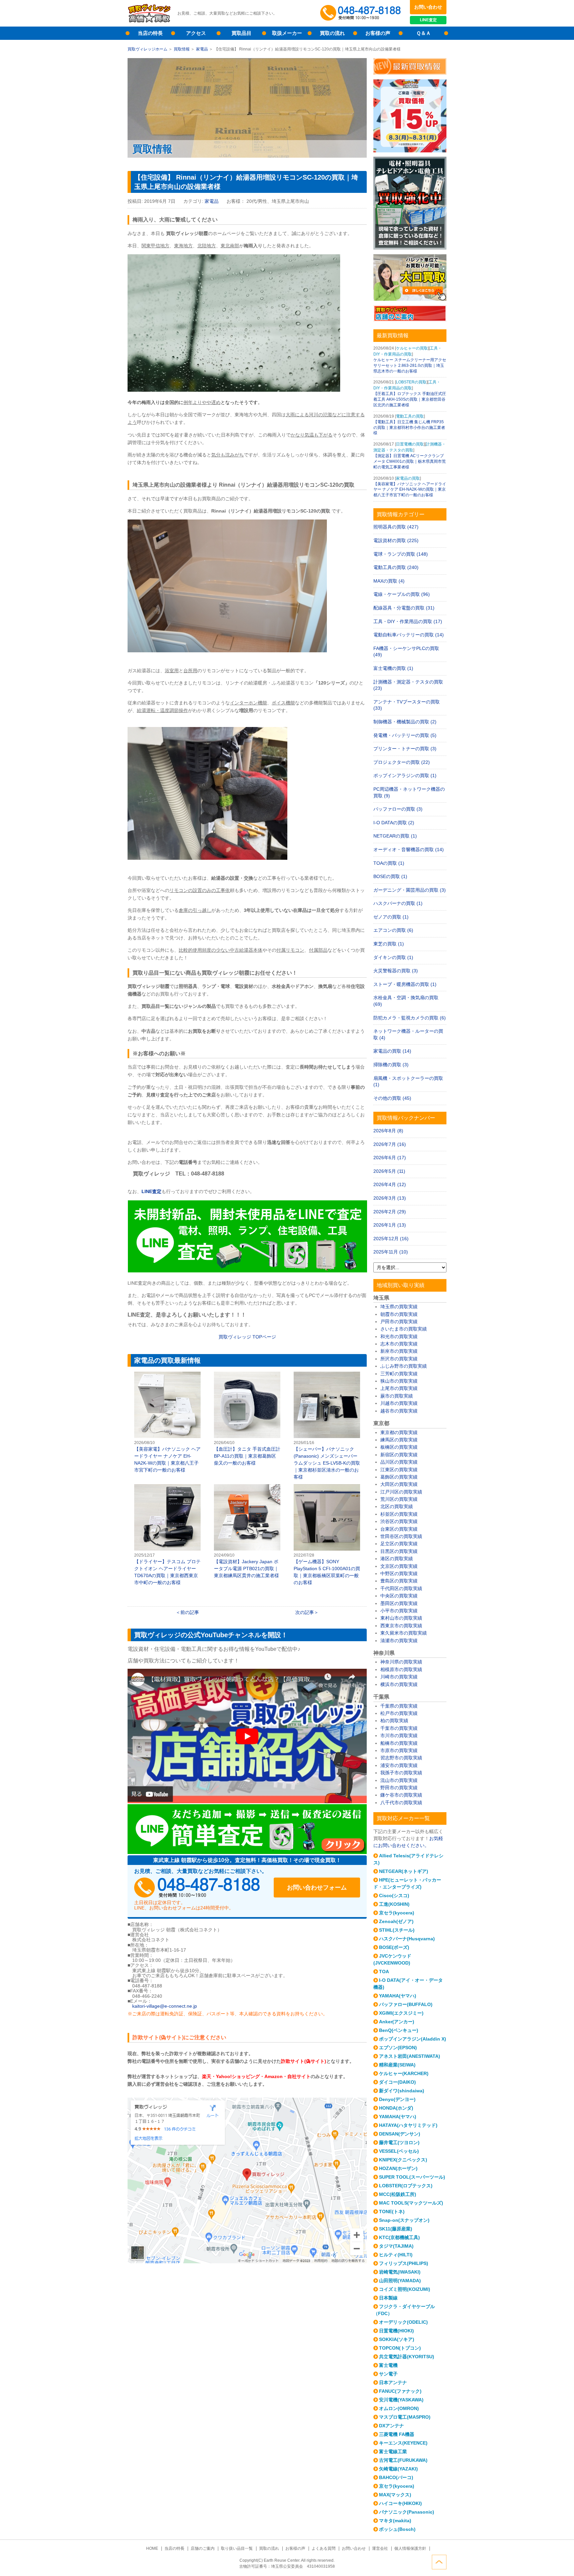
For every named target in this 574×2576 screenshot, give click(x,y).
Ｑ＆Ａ (424, 33)
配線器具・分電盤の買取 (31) (404, 608)
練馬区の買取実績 (399, 1440)
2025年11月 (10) (391, 1252)
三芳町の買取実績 (399, 1374)
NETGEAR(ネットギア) (404, 1871)
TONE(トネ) (392, 2212)
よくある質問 (324, 2548)
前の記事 (190, 1612)
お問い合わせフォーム (317, 1888)
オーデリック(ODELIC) (403, 2322)
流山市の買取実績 (399, 1780)
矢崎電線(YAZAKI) (398, 2469)
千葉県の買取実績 (399, 1706)
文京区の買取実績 (399, 1566)
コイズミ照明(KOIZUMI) (405, 2289)
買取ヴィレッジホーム (147, 49)
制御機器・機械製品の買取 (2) (405, 722)
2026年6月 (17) (390, 1158)
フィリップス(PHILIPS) (404, 2263)
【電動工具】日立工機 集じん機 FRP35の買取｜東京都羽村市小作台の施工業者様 (409, 428)
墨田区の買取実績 (399, 1603)
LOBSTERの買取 (411, 382)
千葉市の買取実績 (399, 1728)
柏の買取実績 (394, 1721)
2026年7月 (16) (390, 1144)
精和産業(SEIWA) (397, 2065)
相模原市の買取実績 (401, 1669)
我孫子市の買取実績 (401, 1773)
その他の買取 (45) (392, 1098)
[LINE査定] (247, 1271)
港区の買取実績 (397, 1559)
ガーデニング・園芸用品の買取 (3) (410, 890)
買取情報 (182, 49)
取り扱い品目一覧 (237, 2548)
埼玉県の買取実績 (399, 1307)
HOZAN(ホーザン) (398, 2168)
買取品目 (241, 33)
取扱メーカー (287, 33)
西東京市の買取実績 (401, 1626)
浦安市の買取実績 (399, 1765)
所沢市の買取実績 (399, 1359)
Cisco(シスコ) (394, 1895)
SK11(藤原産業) (396, 2229)
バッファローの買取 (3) (398, 809)
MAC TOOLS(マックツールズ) (411, 2203)
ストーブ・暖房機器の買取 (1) (405, 984)
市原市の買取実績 (399, 1750)
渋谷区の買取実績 (399, 1521)
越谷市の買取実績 (399, 1411)
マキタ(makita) (395, 2521)
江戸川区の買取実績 (401, 1492)
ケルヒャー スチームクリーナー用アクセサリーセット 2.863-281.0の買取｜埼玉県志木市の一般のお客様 (410, 365)
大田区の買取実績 (399, 1484)
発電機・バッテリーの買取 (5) (405, 735)
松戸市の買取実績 (399, 1713)
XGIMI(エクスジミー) (401, 2013)
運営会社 (380, 2548)
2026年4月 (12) (390, 1184)
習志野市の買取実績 (401, 1758)
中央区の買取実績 (399, 1596)
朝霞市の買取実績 (399, 1314)
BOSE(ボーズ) (394, 1947)
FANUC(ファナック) (400, 2391)
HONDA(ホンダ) (396, 2108)
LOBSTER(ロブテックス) (406, 2186)
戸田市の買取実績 (399, 1322)
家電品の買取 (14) (392, 1051)
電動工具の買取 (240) (396, 567)
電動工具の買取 (410, 416)
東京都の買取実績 (399, 1432)
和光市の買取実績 (399, 1336)
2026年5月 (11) (389, 1171)
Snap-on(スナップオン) (404, 2220)
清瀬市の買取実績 (399, 1641)
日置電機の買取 (410, 444)
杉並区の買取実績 (399, 1514)
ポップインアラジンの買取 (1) (405, 775)
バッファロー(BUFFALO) (406, 2004)
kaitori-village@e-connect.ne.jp (165, 2006)
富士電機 (388, 2365)
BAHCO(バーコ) (396, 2477)
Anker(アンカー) (397, 2022)
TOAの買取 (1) (389, 863)
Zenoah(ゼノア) (396, 1921)
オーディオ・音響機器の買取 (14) (409, 849)
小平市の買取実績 (399, 1611)
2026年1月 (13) (390, 1225)
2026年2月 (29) (390, 1212)
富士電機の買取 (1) (393, 668)
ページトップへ (439, 2562)
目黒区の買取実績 (399, 1551)
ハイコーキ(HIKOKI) (400, 2503)
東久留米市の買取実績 (404, 1633)
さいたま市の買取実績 (404, 1329)
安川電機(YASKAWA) (401, 2400)
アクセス (196, 33)
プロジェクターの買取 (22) (402, 762)
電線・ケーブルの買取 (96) (402, 594)
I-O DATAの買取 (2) (394, 823)
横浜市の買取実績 (399, 1684)
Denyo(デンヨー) (397, 2099)
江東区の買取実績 (399, 1470)
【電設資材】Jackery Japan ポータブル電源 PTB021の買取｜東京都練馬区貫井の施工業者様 (247, 1531)
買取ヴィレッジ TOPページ (247, 1337)
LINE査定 (428, 20)
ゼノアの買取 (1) (391, 917)
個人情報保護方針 (410, 2548)
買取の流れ (332, 33)
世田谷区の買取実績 (401, 1536)
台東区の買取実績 (399, 1529)
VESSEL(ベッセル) (399, 2151)
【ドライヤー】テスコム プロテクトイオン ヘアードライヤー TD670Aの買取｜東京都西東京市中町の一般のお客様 (167, 1535)
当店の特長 (150, 33)
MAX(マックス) (395, 2495)
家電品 (202, 49)
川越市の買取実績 (399, 1403)
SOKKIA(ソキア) (397, 2339)
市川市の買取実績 (399, 1735)
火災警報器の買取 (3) (396, 971)
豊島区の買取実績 (399, 1581)
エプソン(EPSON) (398, 2048)
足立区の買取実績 (399, 1544)
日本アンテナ (393, 2382)
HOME (152, 2548)
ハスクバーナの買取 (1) (398, 903)
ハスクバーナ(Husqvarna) (407, 1939)
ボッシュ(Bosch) (397, 2529)
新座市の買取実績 (399, 1351)
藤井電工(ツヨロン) (399, 2142)
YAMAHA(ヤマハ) (398, 1996)
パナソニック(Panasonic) (407, 2512)
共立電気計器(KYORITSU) (407, 2357)
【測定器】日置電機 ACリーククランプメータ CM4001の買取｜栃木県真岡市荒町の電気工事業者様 (410, 461)
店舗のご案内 (203, 2548)
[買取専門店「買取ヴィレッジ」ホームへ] (149, 22)
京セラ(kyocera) (397, 1913)
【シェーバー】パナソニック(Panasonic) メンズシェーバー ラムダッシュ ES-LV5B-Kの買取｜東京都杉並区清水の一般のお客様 (327, 1426)
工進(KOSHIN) (394, 1904)
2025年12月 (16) (391, 1239)
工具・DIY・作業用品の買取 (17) (408, 621)
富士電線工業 (393, 2452)
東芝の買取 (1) (389, 944)
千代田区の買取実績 (401, 1588)
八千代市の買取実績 (401, 1803)
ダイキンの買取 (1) (393, 957)
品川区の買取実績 (399, 1462)
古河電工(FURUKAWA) (403, 2460)
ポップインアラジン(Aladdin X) (413, 2039)
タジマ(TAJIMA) (396, 2246)
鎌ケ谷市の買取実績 (401, 1795)
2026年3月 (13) (390, 1198)
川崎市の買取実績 (399, 1677)
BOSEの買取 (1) (390, 876)
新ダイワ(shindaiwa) (402, 2091)
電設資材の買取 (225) (396, 540)
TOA (384, 1972)
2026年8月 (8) (388, 1131)
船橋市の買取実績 (399, 1743)
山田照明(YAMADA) (400, 2281)
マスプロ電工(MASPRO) (405, 2417)
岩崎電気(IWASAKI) (400, 2272)
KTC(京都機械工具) (399, 2237)
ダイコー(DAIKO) (397, 2082)
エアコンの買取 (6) (393, 930)
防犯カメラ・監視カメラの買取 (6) (410, 1018)
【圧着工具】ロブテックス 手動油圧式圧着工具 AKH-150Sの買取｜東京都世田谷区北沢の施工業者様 (410, 399)
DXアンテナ (391, 2426)
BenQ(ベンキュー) (399, 2030)
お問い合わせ (428, 7)
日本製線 (388, 2298)
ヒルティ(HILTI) (396, 2255)
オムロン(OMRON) (399, 2408)
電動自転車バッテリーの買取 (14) (409, 635)
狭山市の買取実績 (399, 1381)
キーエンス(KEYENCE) (403, 2443)
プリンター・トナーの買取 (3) (405, 749)
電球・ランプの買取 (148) (401, 554)
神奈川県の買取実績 (401, 1662)
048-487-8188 (197, 1888)
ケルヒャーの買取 (412, 348)
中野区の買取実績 (399, 1573)
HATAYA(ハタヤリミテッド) (408, 2125)
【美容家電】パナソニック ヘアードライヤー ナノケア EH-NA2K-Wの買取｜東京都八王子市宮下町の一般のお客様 (167, 1422)
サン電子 (388, 2374)
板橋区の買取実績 (399, 1447)
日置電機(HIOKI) (396, 2331)
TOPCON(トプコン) (400, 2348)
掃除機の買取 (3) (391, 1065)
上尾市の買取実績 (399, 1388)
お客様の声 (378, 33)
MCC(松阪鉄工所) (398, 2194)
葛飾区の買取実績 (399, 1477)
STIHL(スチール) (397, 1930)
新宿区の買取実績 (399, 1455)
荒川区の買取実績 (399, 1499)
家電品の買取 (408, 478)
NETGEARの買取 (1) (395, 836)
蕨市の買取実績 (397, 1396)
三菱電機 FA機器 (397, 2434)
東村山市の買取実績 (401, 1618)
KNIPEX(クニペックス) (403, 2160)
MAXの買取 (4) (389, 581)
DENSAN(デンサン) (400, 2134)
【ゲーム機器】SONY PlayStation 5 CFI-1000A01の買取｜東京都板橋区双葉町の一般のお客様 (327, 1535)
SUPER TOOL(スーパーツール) (412, 2177)
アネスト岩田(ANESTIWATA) (410, 2056)
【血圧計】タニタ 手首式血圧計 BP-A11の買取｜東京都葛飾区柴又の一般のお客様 (247, 1419)
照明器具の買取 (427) (396, 527)
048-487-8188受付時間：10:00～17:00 (362, 13)
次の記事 (305, 1612)
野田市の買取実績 (399, 1788)
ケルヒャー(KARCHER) (404, 2073)
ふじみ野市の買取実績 (404, 1366)
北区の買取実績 (397, 1506)
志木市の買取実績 (399, 1344)
